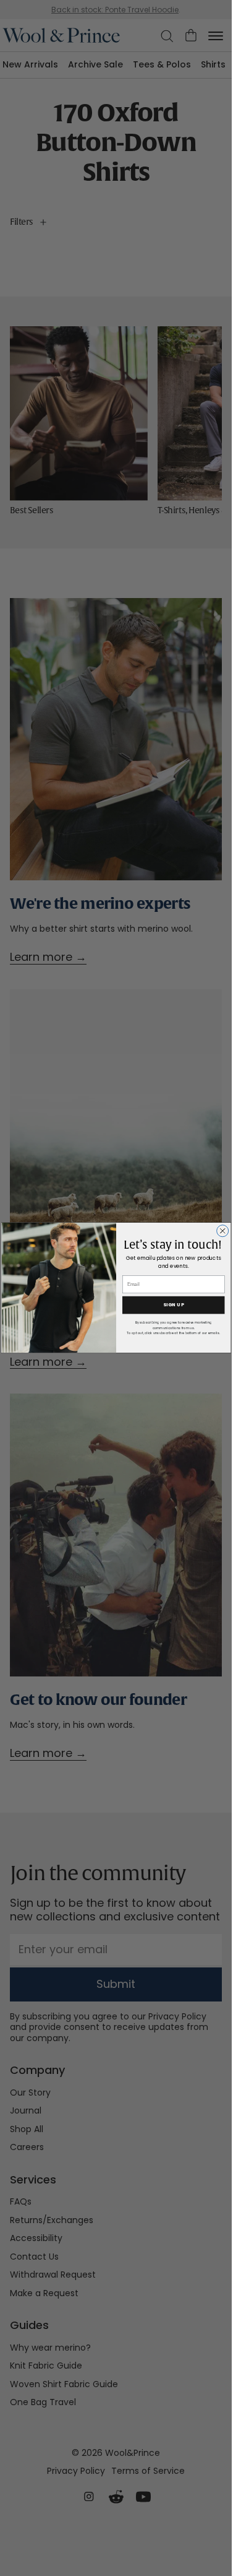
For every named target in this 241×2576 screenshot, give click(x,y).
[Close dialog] (222, 1231)
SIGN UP (173, 1305)
